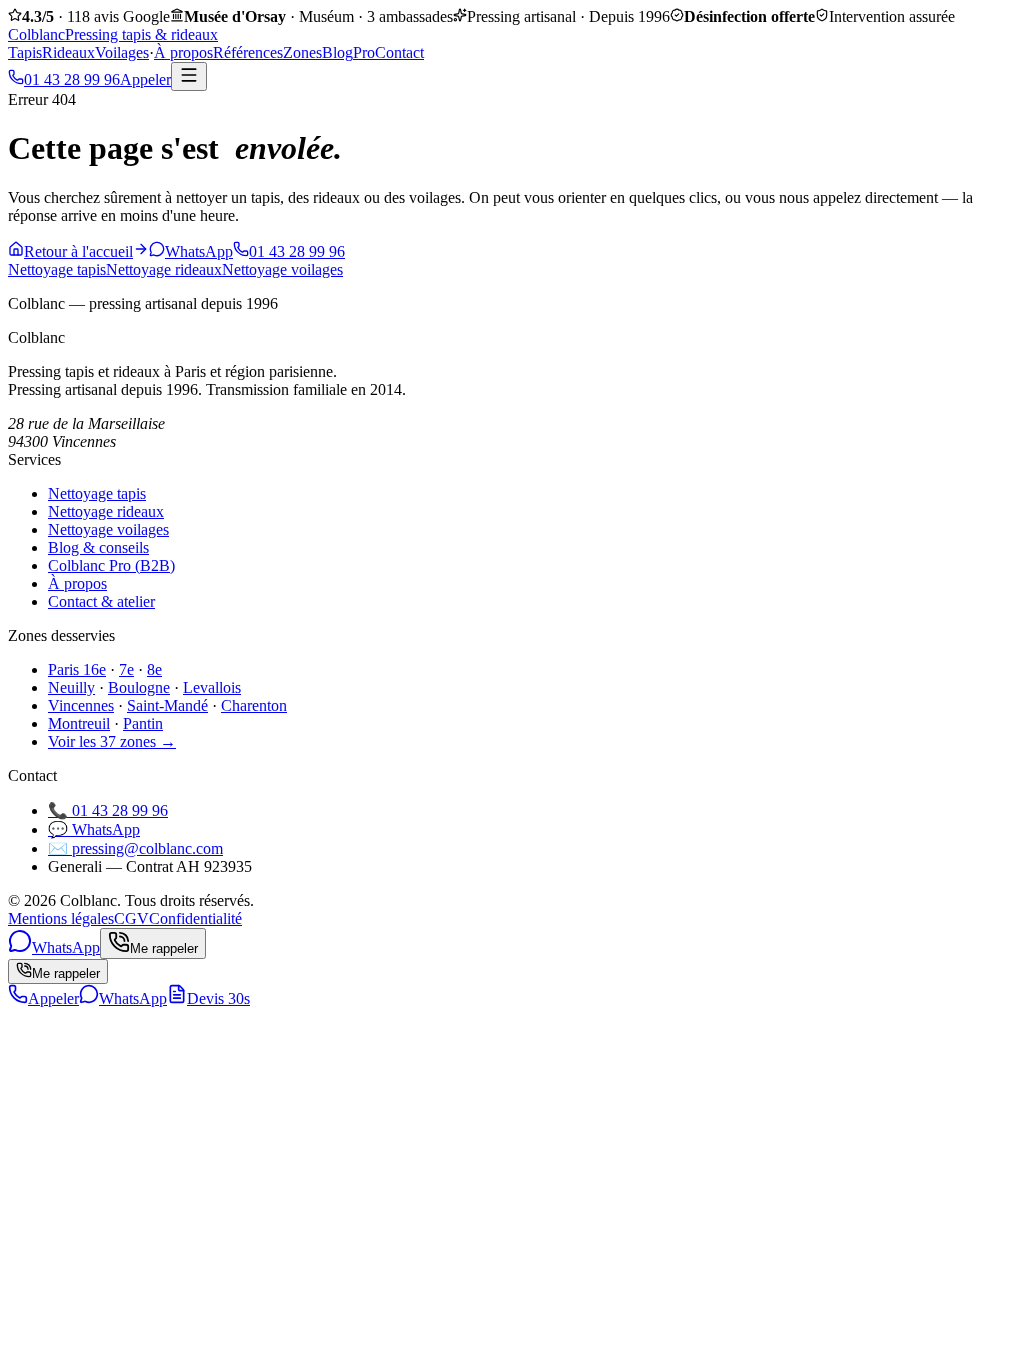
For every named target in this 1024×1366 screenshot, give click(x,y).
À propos (183, 52)
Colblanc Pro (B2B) (111, 565)
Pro (364, 52)
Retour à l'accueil (78, 251)
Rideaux (68, 52)
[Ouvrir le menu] (189, 76)
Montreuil (79, 723)
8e (154, 669)
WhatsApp (199, 251)
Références (248, 52)
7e (126, 669)
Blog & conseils (98, 547)
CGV (131, 918)
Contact (399, 52)
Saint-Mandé (167, 705)
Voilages (122, 52)
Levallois (212, 687)
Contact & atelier (101, 601)
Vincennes (81, 705)
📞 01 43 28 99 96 (108, 810)
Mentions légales (61, 918)
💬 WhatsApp (94, 829)
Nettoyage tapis (57, 269)
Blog (337, 52)
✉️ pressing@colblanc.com (135, 848)
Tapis (25, 52)
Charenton (254, 705)
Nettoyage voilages (282, 269)
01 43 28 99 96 (297, 251)
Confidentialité (195, 918)
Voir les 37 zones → (112, 741)
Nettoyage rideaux (164, 269)
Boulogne (139, 687)
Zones (302, 52)
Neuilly (71, 687)
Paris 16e (77, 669)
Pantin (143, 723)
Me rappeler (66, 973)
